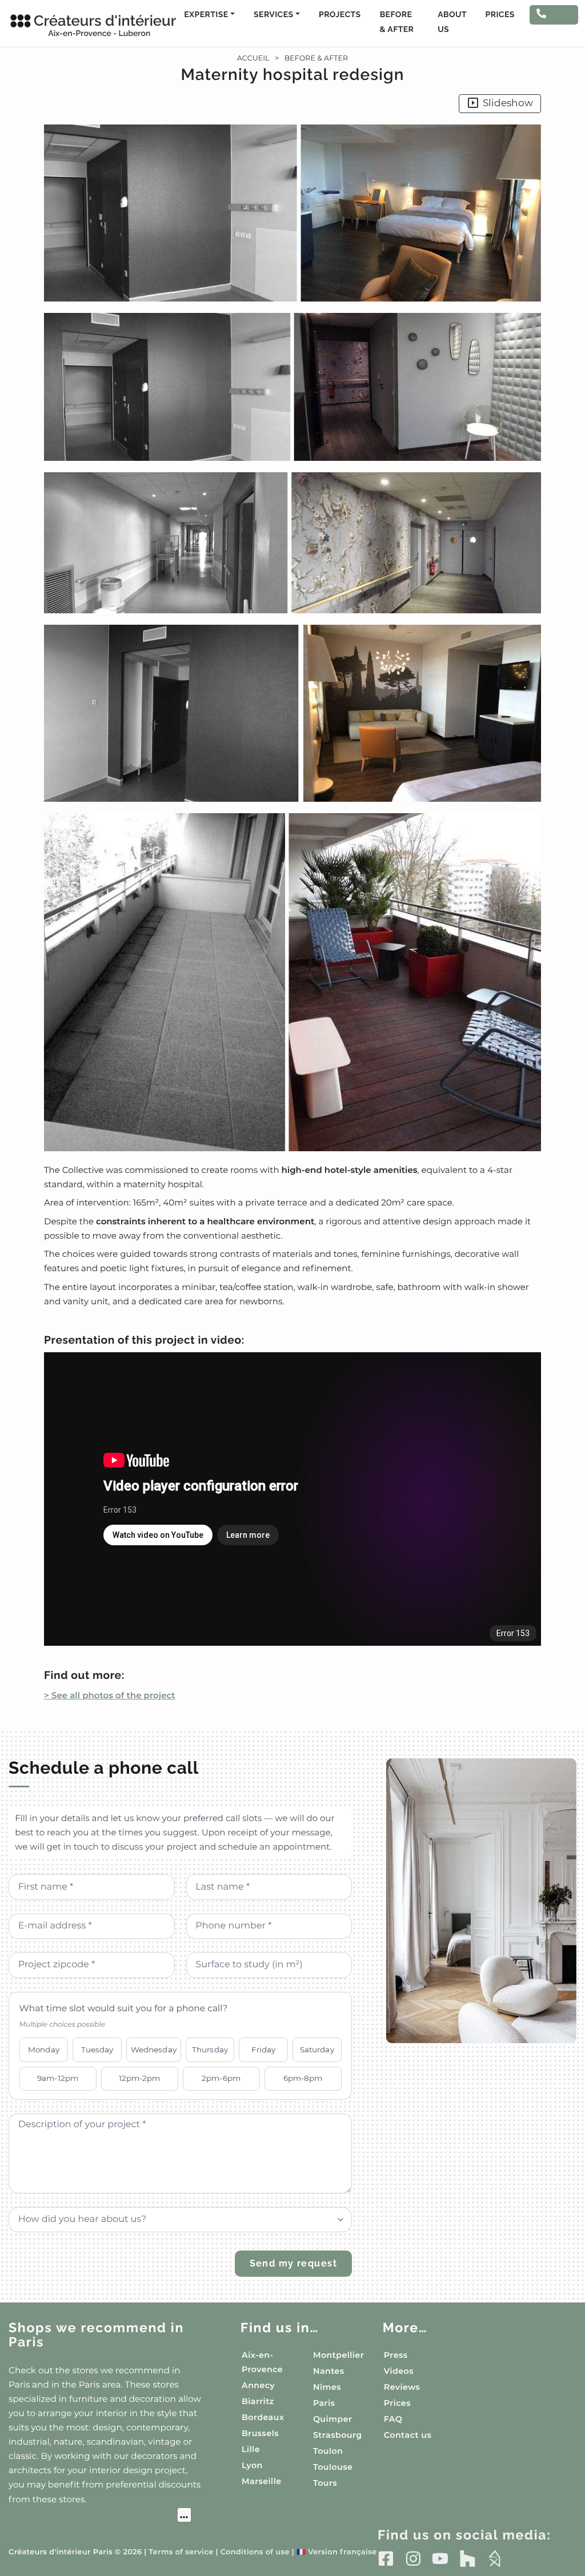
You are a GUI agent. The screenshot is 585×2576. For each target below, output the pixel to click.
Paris (324, 2403)
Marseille (261, 2481)
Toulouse (333, 2467)
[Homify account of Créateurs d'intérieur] (494, 2558)
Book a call (551, 24)
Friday (264, 2049)
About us (452, 22)
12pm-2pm (140, 2078)
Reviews (402, 2387)
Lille (251, 2449)
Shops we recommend (96, 2335)
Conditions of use (255, 2552)
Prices (500, 15)
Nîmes (327, 2387)
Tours (325, 2483)
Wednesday (154, 2049)
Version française (337, 2552)
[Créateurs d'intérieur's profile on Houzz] (468, 2558)
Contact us (408, 2435)
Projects (340, 15)
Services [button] (273, 15)
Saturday (317, 2049)
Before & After (397, 22)
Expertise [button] (206, 15)
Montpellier (338, 2355)
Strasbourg (338, 2435)
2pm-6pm (221, 2078)
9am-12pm (58, 2078)
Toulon (328, 2451)
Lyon (252, 2465)
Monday (44, 2049)
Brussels (260, 2433)
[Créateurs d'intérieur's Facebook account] (386, 2558)
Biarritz (258, 2401)
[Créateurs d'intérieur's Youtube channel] (440, 2558)
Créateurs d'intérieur (93, 25)
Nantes (329, 2371)
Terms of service (181, 2552)
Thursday (210, 2049)
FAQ (393, 2419)
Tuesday (97, 2049)
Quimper (332, 2419)
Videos (399, 2371)
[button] (292, 638)
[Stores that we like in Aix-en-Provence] (100, 2517)
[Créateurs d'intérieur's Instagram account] (413, 2558)
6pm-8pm (303, 2078)
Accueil (253, 59)
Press (396, 2355)
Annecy (258, 2385)
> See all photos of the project (110, 1695)
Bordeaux (263, 2417)
